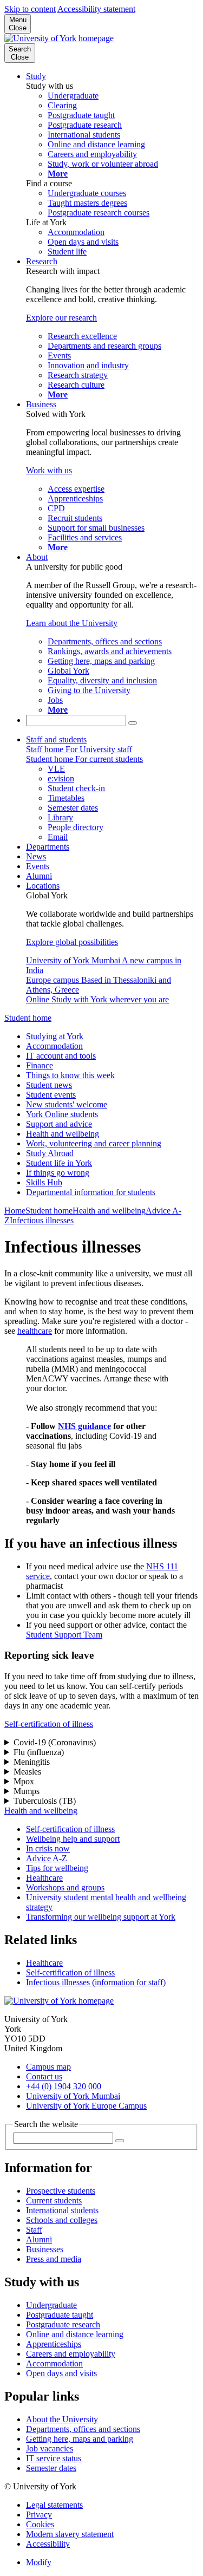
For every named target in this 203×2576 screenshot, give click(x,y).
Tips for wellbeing (57, 1868)
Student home (28, 1018)
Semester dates (51, 2468)
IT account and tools (61, 1056)
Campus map (48, 2067)
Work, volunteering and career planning (94, 1143)
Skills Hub (44, 1182)
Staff (34, 2230)
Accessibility (48, 2544)
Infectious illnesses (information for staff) (96, 1982)
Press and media (54, 2259)
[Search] (133, 723)
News (36, 856)
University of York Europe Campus (86, 2106)
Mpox (24, 1781)
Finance (40, 1065)
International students (62, 2210)
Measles (27, 1772)
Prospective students (61, 2191)
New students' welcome (67, 1104)
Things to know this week (70, 1075)
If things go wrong (58, 1173)
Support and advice (59, 1124)
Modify (39, 2562)
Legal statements (54, 2505)
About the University (62, 2419)
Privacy (39, 2515)
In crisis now (48, 1848)
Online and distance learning (75, 2334)
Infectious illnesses (42, 1220)
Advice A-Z (47, 1858)
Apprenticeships (54, 2344)
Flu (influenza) (39, 1752)
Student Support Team (64, 1635)
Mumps (27, 1791)
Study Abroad (50, 1153)
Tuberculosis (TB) (45, 1801)
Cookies (40, 2524)
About (37, 557)
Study (36, 76)
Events (38, 866)
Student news (49, 1085)
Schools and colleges (62, 2220)
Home (15, 1211)
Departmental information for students (91, 1192)
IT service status (54, 2458)
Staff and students (56, 739)
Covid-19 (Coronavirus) (55, 1742)
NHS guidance (84, 1426)
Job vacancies (50, 2448)
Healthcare (44, 1878)
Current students (54, 2200)
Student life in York (59, 1163)
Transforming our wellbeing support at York (101, 1917)
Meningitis (32, 1762)
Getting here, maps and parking (80, 2439)
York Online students (62, 1114)
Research (42, 261)
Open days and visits (61, 2373)
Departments (48, 847)
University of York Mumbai (73, 2096)
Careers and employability (71, 2354)
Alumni (39, 876)
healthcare (35, 1331)
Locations (43, 886)
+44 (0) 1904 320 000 (64, 2086)
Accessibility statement (96, 9)
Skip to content (30, 9)
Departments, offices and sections (83, 2429)
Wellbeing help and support (73, 1839)
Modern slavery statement (70, 2534)
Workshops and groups (65, 1887)
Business (41, 404)
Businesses (45, 2249)
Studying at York (55, 1036)
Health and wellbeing (63, 1134)
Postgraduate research (63, 2324)
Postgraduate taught (60, 2315)
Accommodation (54, 1046)
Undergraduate (51, 2305)
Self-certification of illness (49, 1724)
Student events (51, 1095)
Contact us (44, 2076)
